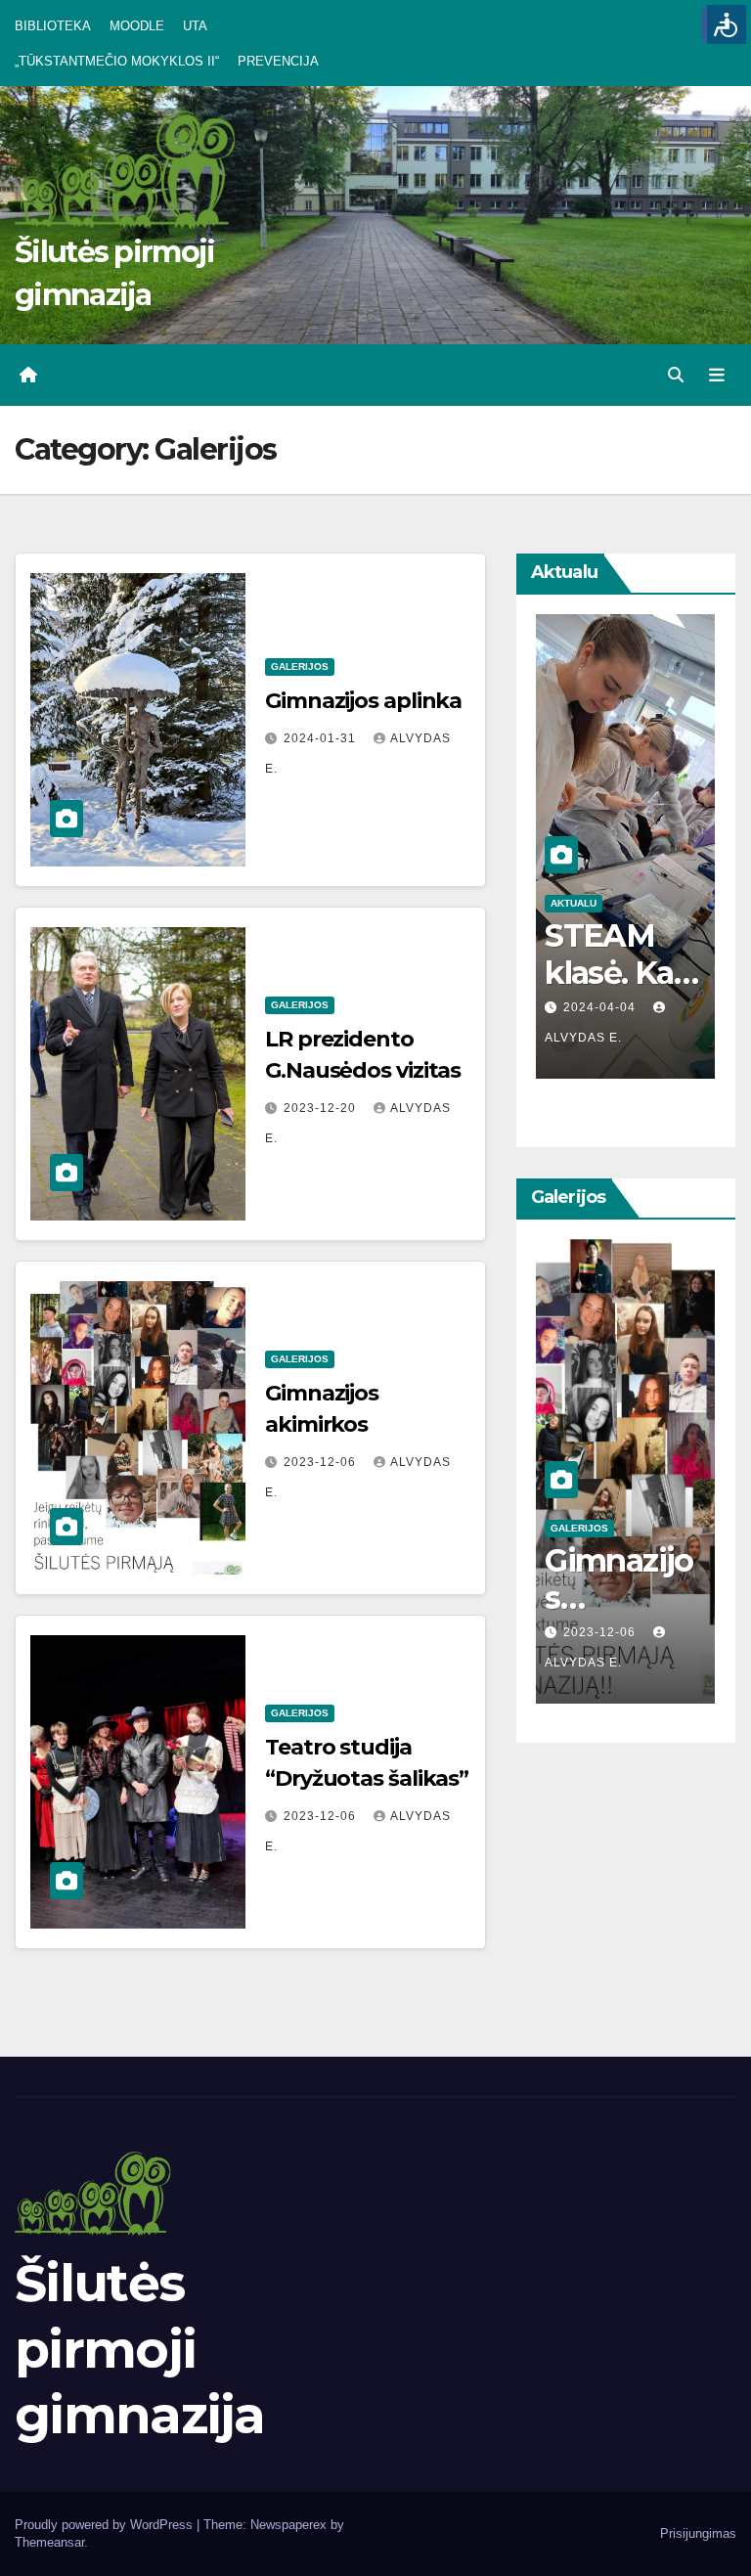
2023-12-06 (322, 1462)
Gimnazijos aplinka (363, 701)
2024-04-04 (601, 1007)
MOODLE (137, 26)
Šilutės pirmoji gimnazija (140, 2349)
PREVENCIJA (278, 61)
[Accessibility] (727, 24)
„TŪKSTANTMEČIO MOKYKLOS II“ (117, 61)
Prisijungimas (698, 2533)
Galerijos (300, 666)
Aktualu (574, 903)
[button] (676, 375)
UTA (195, 26)
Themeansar (49, 2542)
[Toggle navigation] (717, 376)
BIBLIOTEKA (53, 26)
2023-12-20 (322, 1108)
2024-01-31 (322, 738)
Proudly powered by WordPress (106, 2525)
